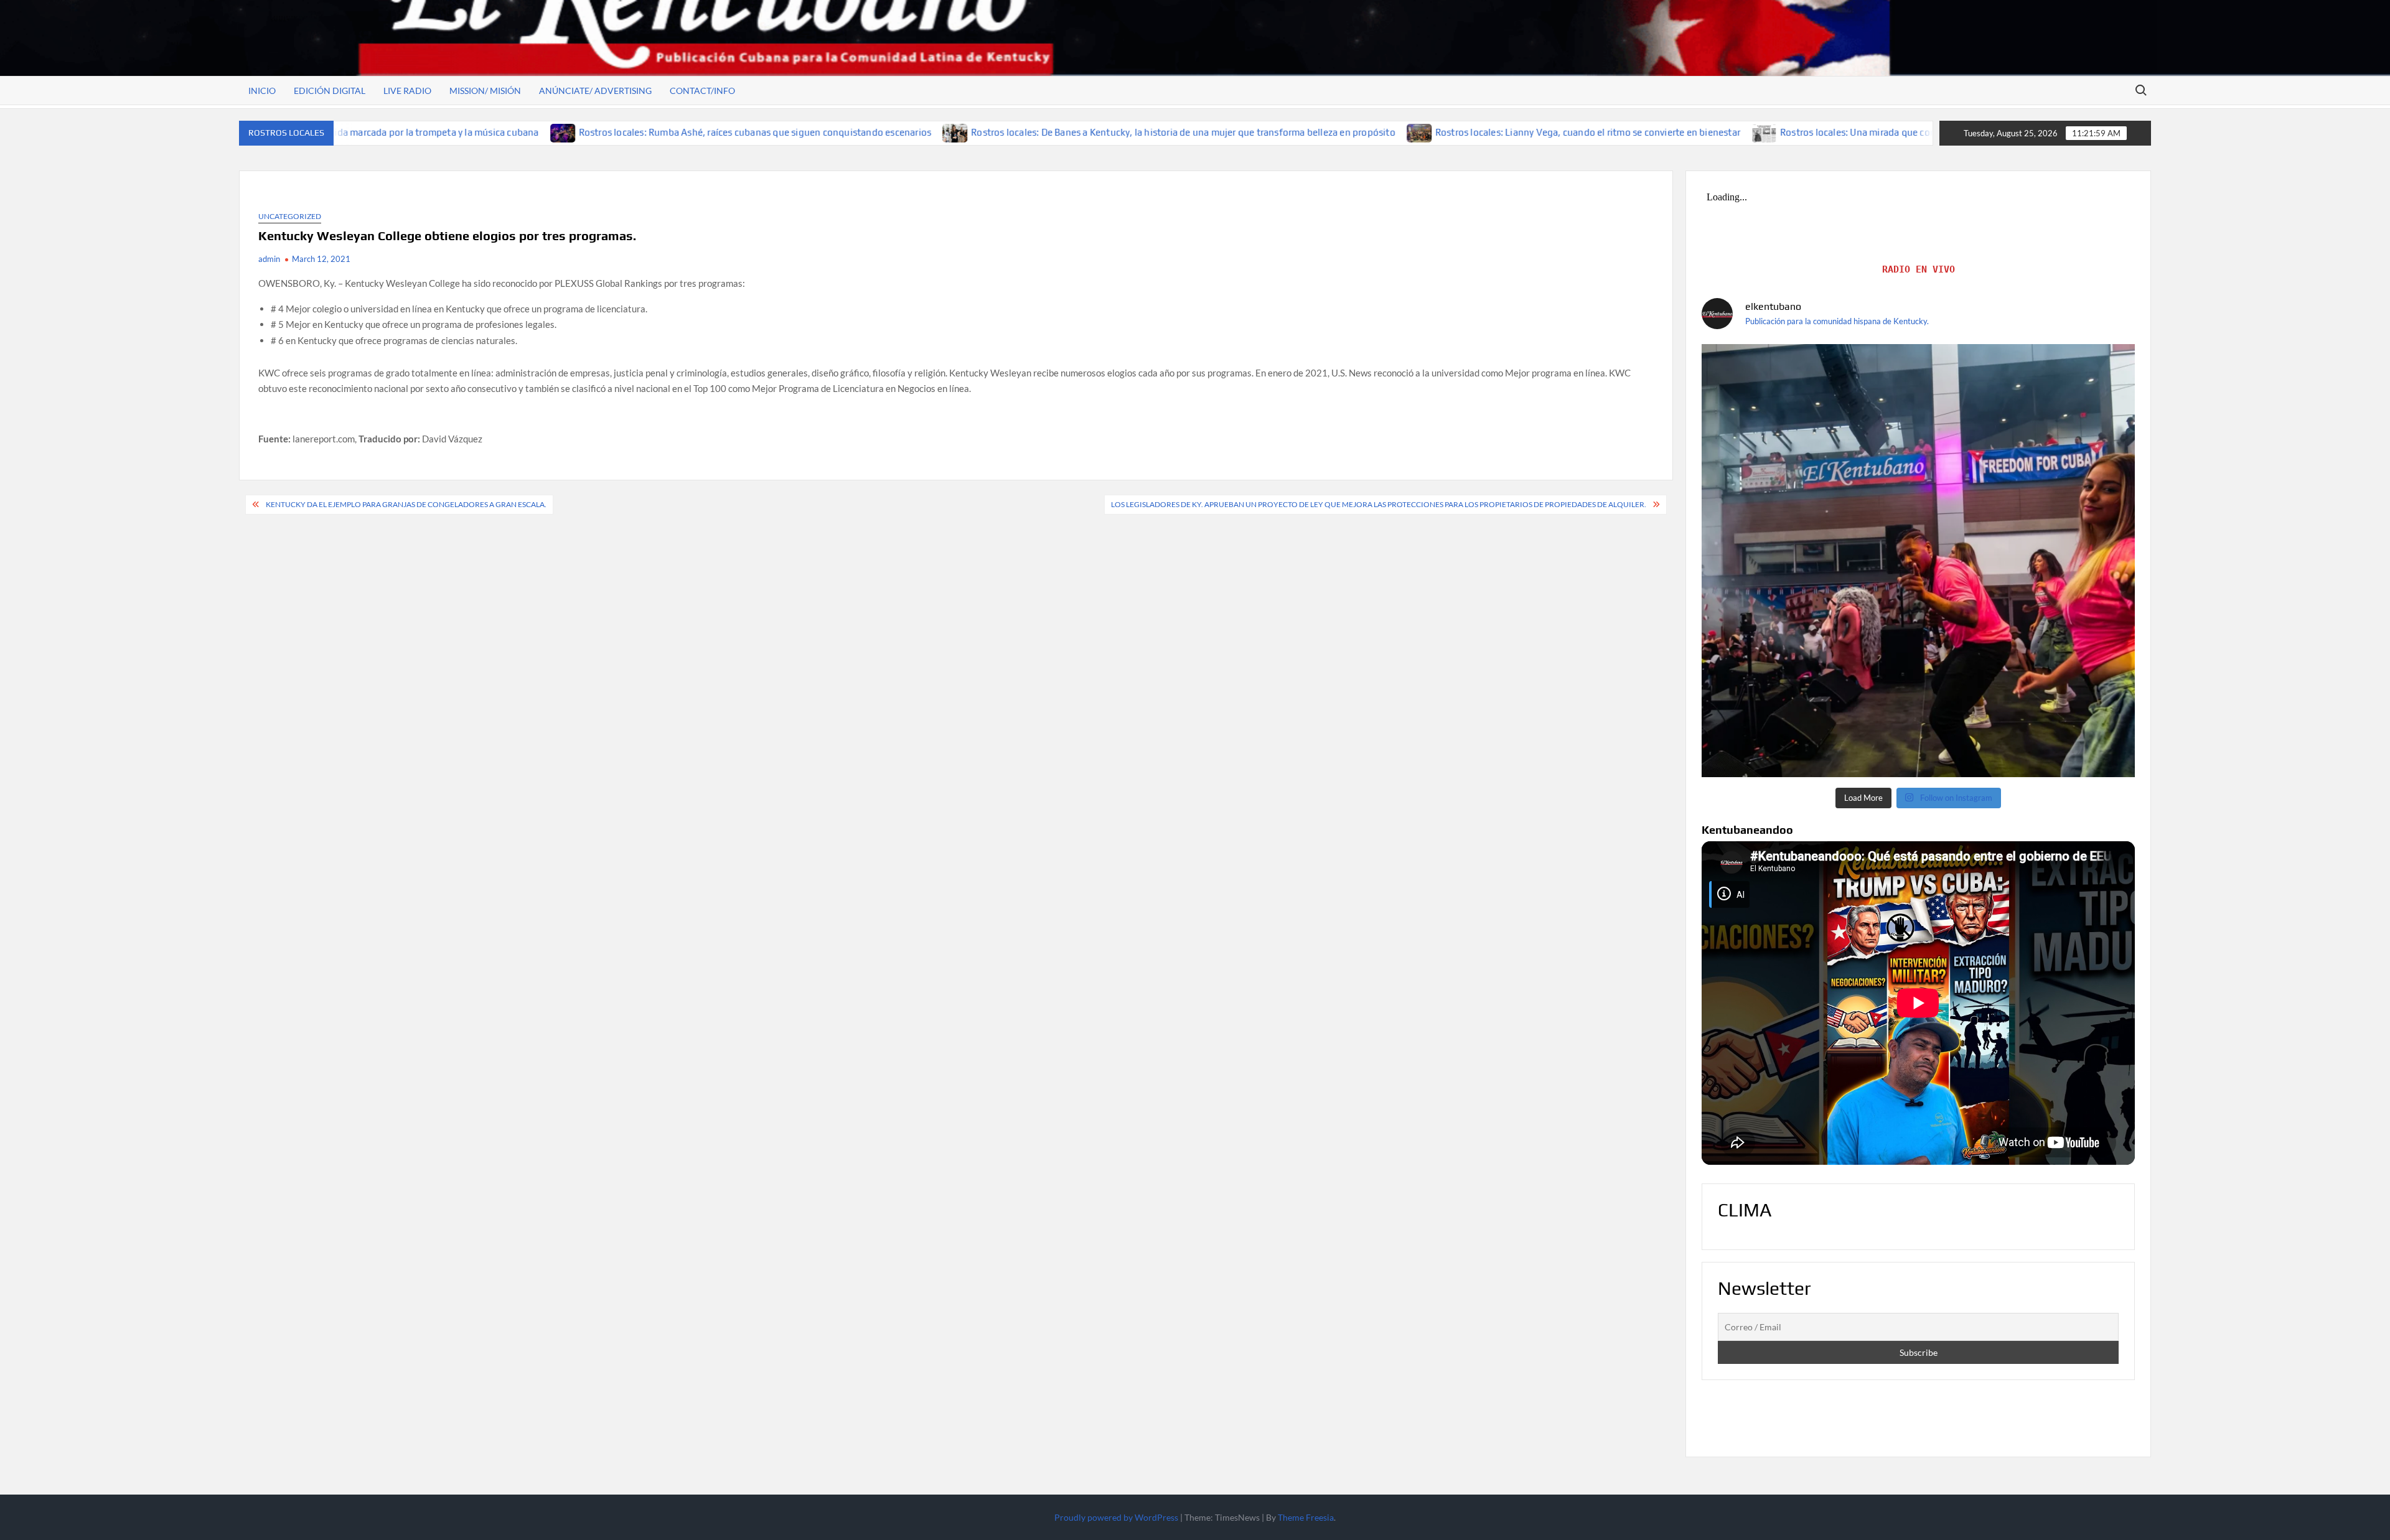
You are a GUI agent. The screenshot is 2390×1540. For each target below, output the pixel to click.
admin (269, 259)
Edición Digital (330, 91)
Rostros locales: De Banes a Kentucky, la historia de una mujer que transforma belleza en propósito (1056, 132)
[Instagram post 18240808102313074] (1918, 561)
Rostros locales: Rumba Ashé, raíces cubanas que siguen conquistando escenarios (628, 132)
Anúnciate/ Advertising (595, 91)
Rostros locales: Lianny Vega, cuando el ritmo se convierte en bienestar (1460, 132)
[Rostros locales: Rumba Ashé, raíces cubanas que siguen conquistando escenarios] (436, 132)
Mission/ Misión (485, 91)
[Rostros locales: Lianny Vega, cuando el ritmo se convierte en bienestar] (1292, 132)
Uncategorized (290, 216)
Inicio (262, 91)
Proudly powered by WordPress (1116, 1517)
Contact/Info (702, 91)
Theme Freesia (1306, 1517)
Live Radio (407, 91)
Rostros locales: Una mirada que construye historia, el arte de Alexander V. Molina (1828, 132)
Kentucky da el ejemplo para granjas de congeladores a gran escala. (406, 504)
